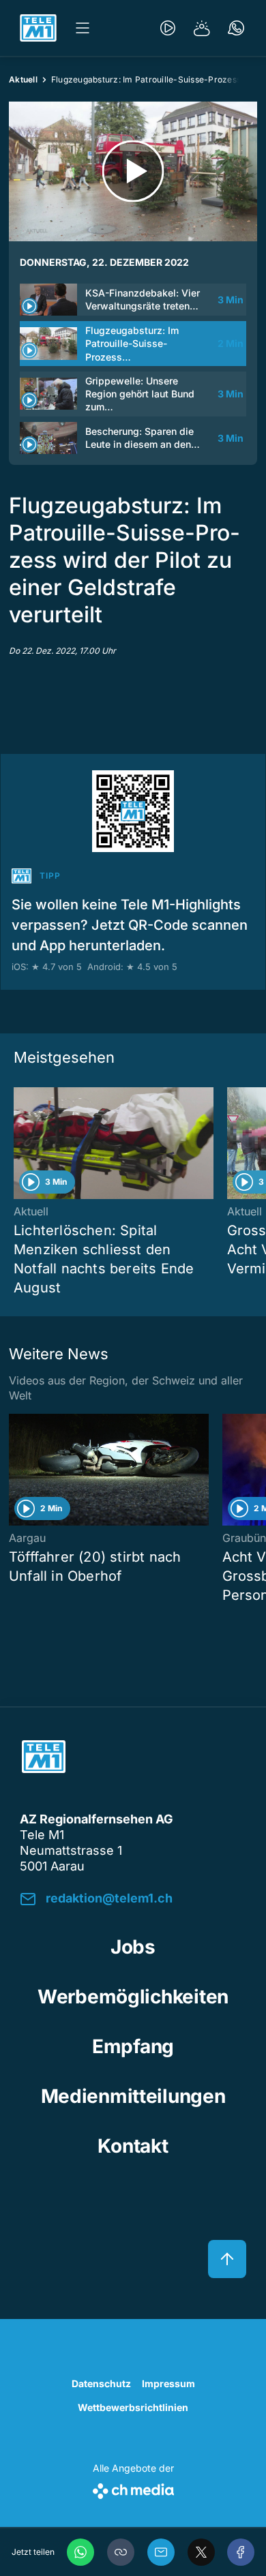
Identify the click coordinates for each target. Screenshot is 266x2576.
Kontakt (133, 2146)
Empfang (133, 2046)
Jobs (133, 1947)
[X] (201, 2552)
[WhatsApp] (80, 2552)
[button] (121, 2552)
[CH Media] (133, 2488)
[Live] (168, 28)
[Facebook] (241, 2552)
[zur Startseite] (38, 28)
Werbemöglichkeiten (133, 1997)
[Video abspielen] (133, 171)
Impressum (168, 2383)
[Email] (161, 2552)
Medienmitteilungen (133, 2096)
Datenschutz (101, 2383)
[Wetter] (202, 28)
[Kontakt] (236, 28)
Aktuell (23, 79)
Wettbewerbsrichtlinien (133, 2407)
